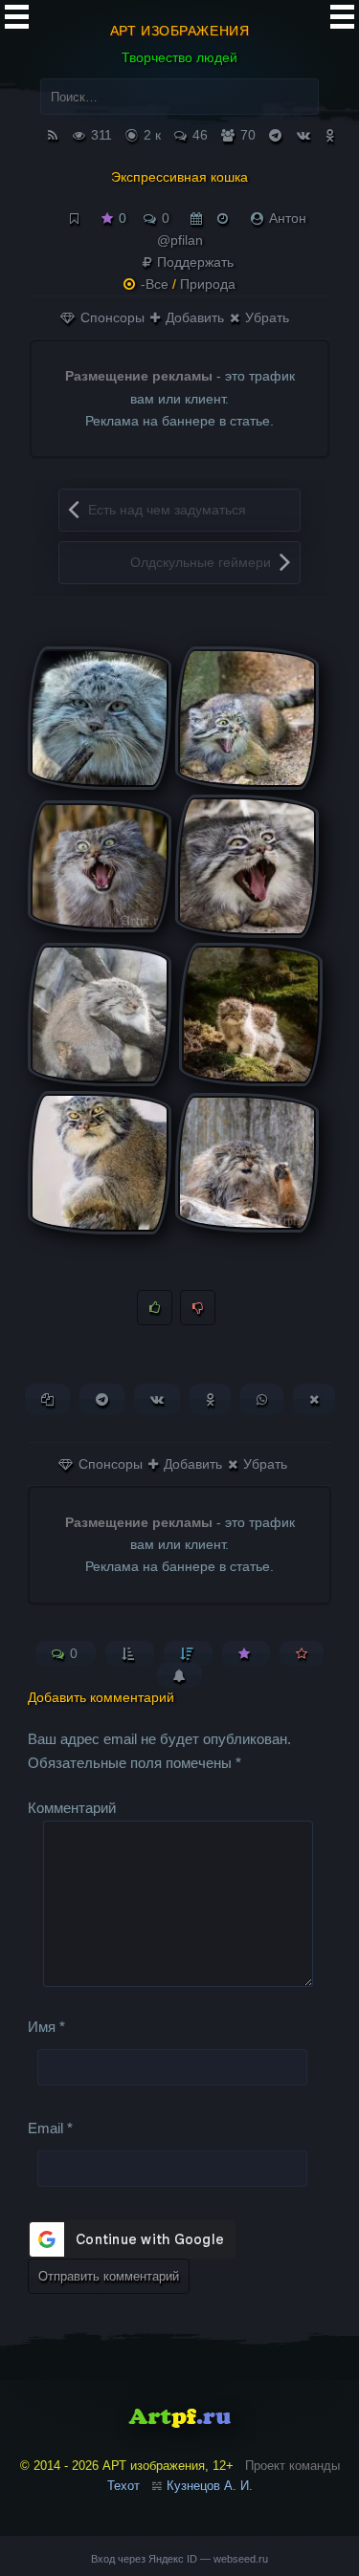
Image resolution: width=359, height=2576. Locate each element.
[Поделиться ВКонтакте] (157, 1399)
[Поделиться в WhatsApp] (262, 1399)
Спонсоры (111, 317)
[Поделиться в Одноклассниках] (210, 1399)
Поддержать (193, 262)
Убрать (265, 317)
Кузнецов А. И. (210, 2486)
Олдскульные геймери (201, 562)
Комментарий (72, 1808)
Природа (208, 284)
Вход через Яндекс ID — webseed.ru (179, 2559)
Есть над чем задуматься (167, 510)
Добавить (193, 317)
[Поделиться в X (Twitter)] (314, 1399)
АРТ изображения (179, 31)
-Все (155, 284)
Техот (123, 2486)
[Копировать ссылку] (47, 1399)
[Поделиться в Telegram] (102, 1399)
